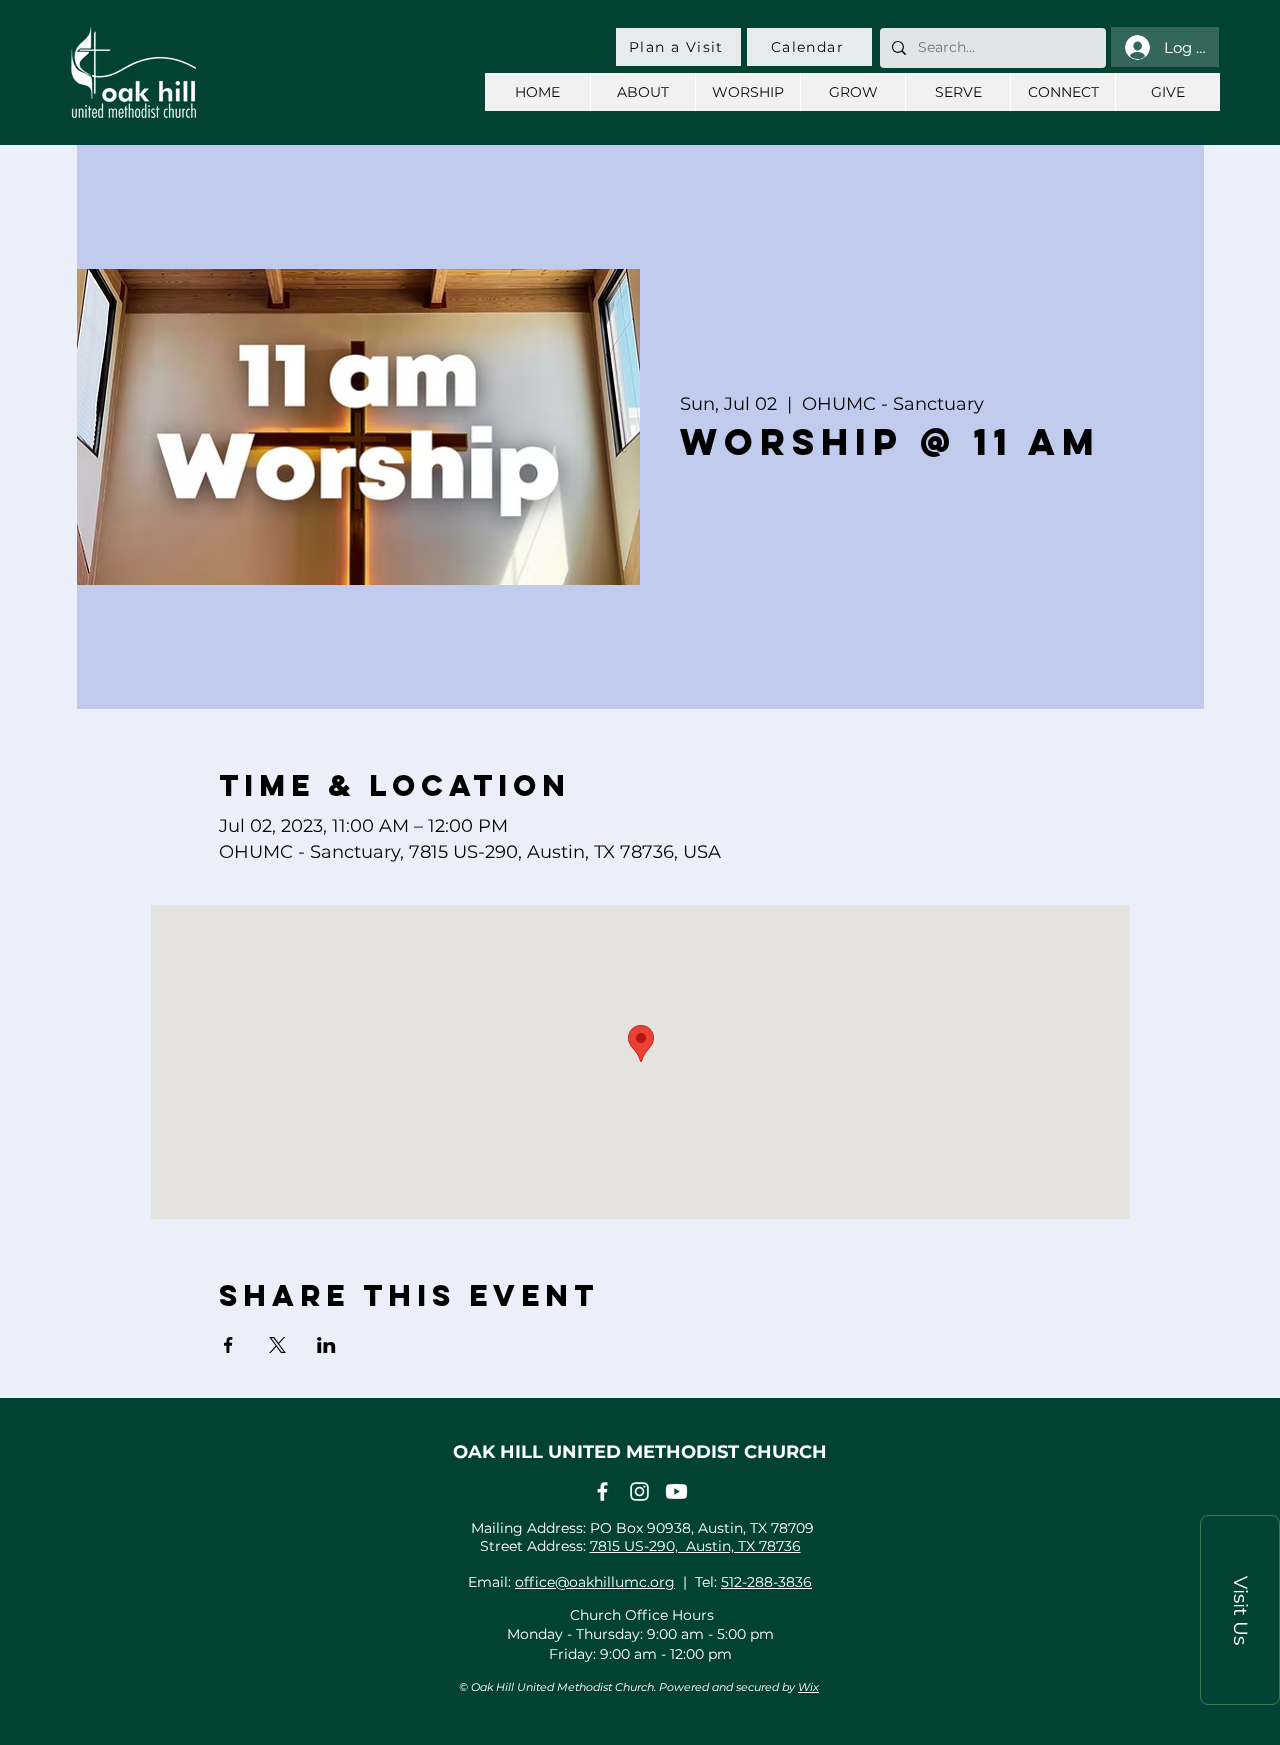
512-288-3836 (766, 1582)
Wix (808, 1687)
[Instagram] (639, 1491)
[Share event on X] (277, 1345)
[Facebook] (602, 1491)
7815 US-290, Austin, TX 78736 (695, 1546)
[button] (1240, 1610)
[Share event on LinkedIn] (326, 1345)
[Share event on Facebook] (228, 1345)
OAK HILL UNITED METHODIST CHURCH (640, 1452)
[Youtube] (676, 1491)
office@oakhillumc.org (595, 1582)
